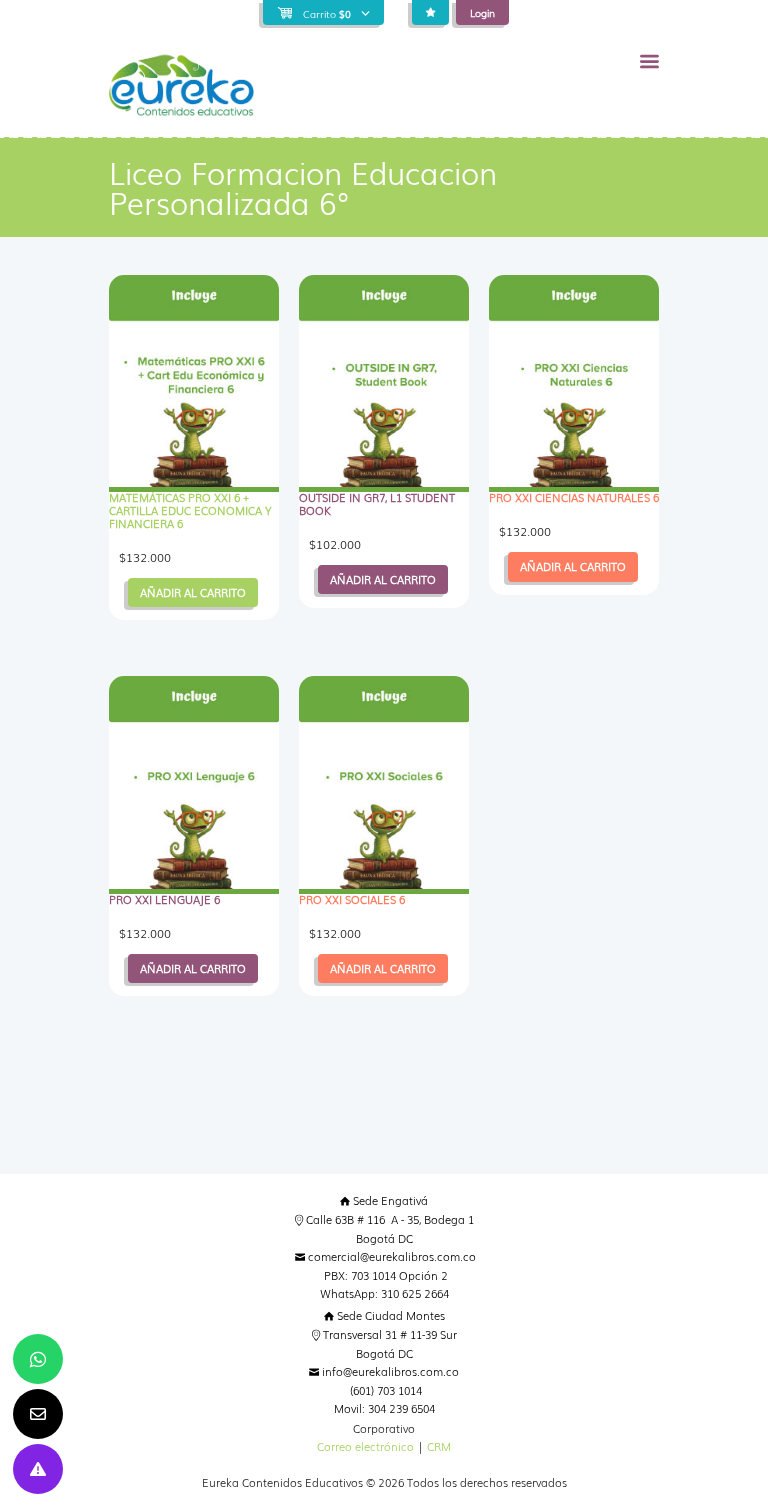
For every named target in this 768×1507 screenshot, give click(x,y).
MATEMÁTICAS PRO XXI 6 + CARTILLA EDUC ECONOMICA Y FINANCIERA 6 (190, 510)
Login (482, 12)
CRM (439, 1446)
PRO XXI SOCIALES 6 (352, 899)
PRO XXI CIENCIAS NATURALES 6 (574, 497)
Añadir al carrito (193, 592)
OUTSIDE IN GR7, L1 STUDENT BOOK (377, 504)
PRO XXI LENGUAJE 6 (164, 899)
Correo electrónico (365, 1446)
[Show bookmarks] (430, 12)
